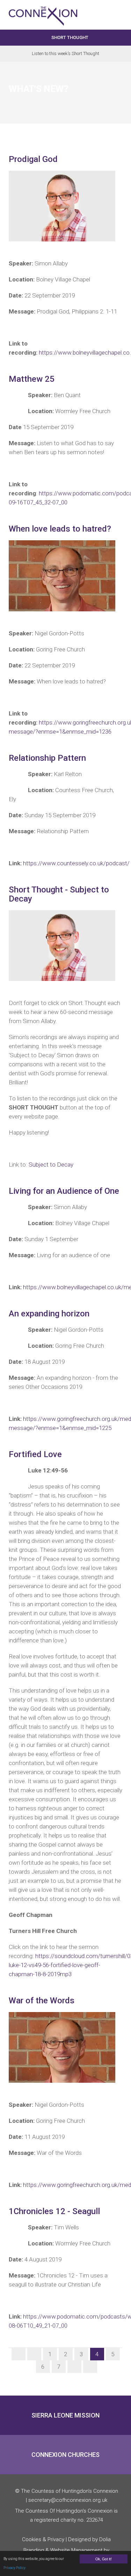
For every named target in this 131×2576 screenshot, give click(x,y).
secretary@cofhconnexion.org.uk (68, 2500)
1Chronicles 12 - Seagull (54, 2211)
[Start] (19, 2354)
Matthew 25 (32, 379)
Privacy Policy (14, 2568)
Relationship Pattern (47, 758)
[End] (90, 2367)
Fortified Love (35, 1454)
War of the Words (42, 2001)
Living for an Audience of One (64, 1191)
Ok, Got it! (104, 2559)
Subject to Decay (51, 1165)
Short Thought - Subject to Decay (59, 894)
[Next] (74, 2367)
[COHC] (43, 10)
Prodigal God (33, 159)
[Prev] (34, 2354)
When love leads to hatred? (60, 529)
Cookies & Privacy (43, 2539)
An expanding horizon (49, 1314)
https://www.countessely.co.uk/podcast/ (76, 863)
